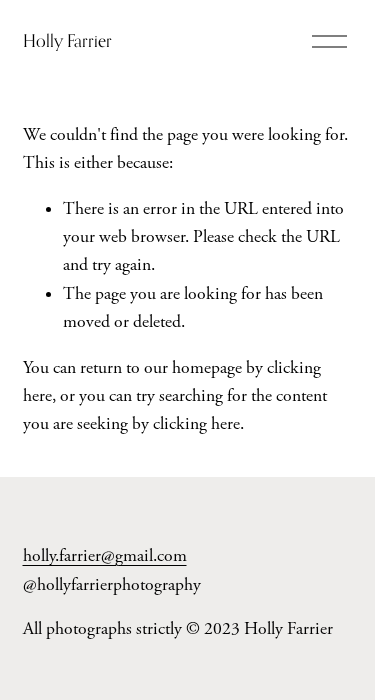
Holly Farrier (67, 40)
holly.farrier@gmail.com (105, 556)
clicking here (196, 424)
